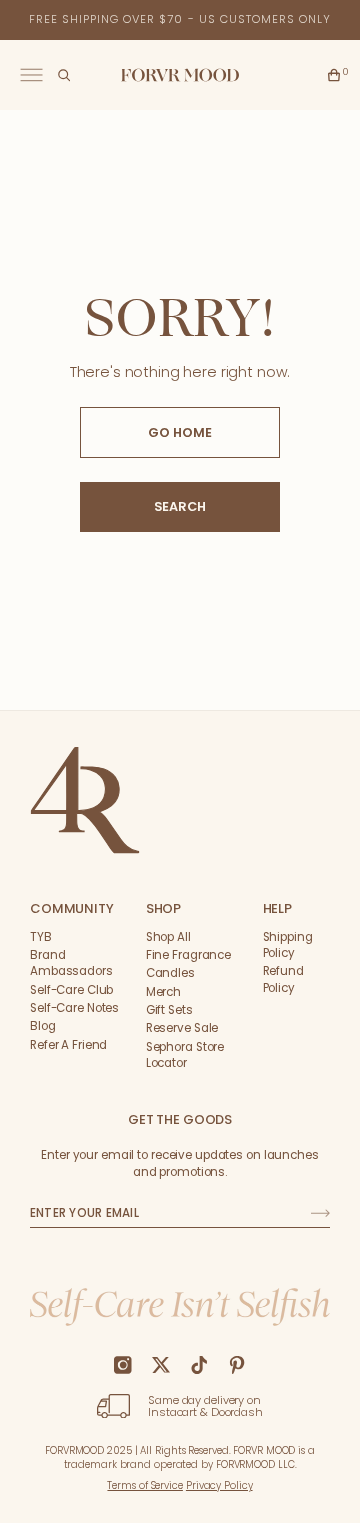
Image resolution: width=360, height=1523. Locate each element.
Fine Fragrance (188, 955)
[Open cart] (334, 75)
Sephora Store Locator (185, 1055)
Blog (43, 1026)
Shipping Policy (288, 945)
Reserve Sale (182, 1028)
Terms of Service (144, 1485)
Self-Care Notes (74, 1008)
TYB (41, 937)
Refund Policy (283, 979)
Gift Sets (169, 1010)
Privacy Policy (219, 1485)
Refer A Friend (68, 1045)
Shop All (168, 937)
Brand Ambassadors (71, 963)
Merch (163, 992)
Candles (170, 973)
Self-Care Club (71, 990)
